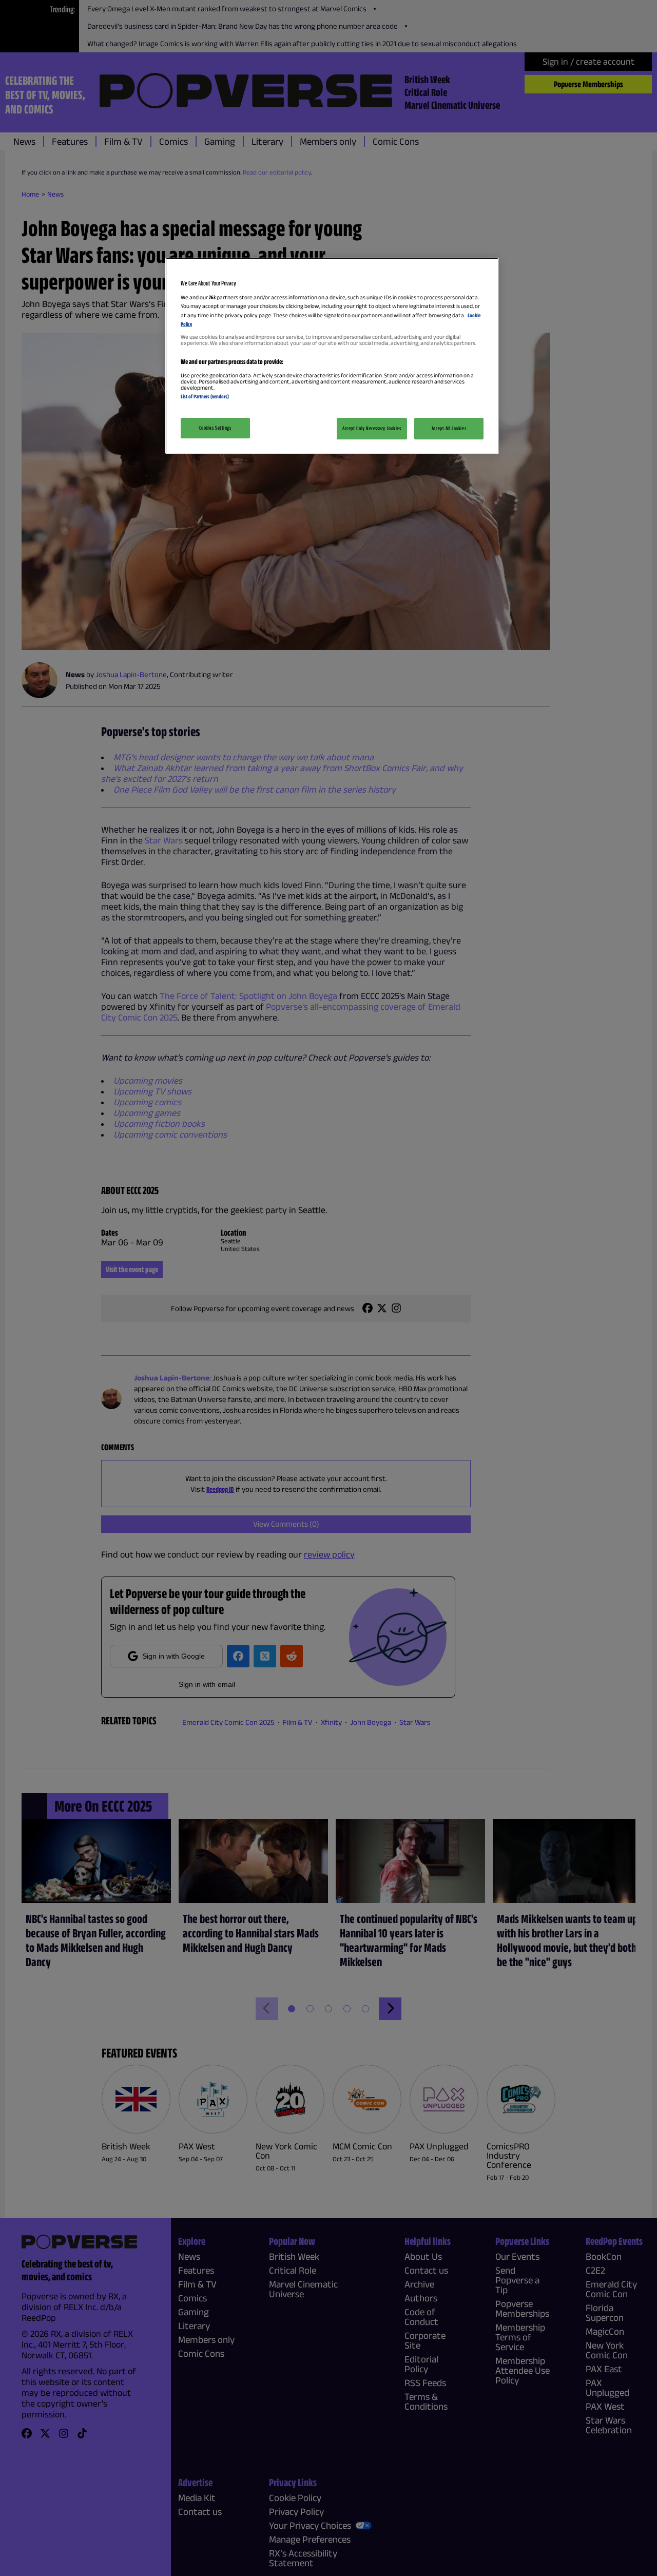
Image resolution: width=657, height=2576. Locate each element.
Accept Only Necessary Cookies (372, 428)
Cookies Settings (215, 428)
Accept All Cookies (449, 428)
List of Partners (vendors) (205, 396)
